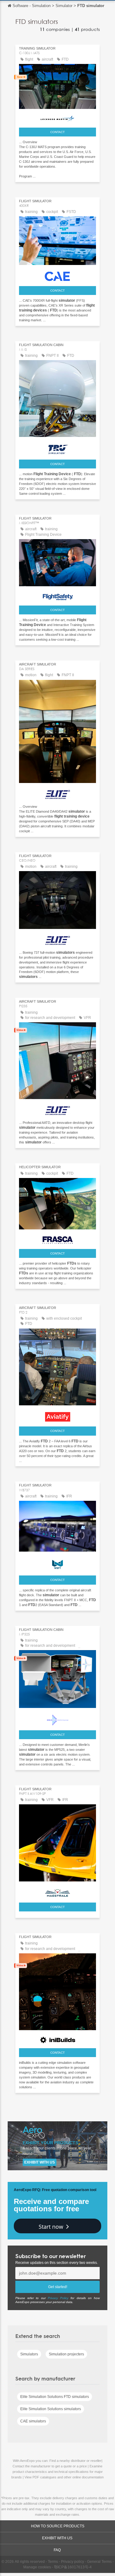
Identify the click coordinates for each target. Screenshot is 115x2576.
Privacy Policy (58, 2298)
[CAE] (57, 275)
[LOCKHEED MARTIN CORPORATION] (57, 118)
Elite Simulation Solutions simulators (51, 2409)
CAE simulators (33, 2421)
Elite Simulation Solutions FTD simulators (55, 2397)
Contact (57, 132)
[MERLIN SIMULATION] (57, 1719)
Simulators (29, 2354)
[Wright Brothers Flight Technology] (57, 1563)
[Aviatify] (57, 1415)
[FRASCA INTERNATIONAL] (57, 1239)
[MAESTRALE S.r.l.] (57, 1891)
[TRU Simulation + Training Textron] (57, 448)
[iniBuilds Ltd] (57, 2039)
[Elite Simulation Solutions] (57, 793)
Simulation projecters (66, 2354)
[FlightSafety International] (57, 595)
